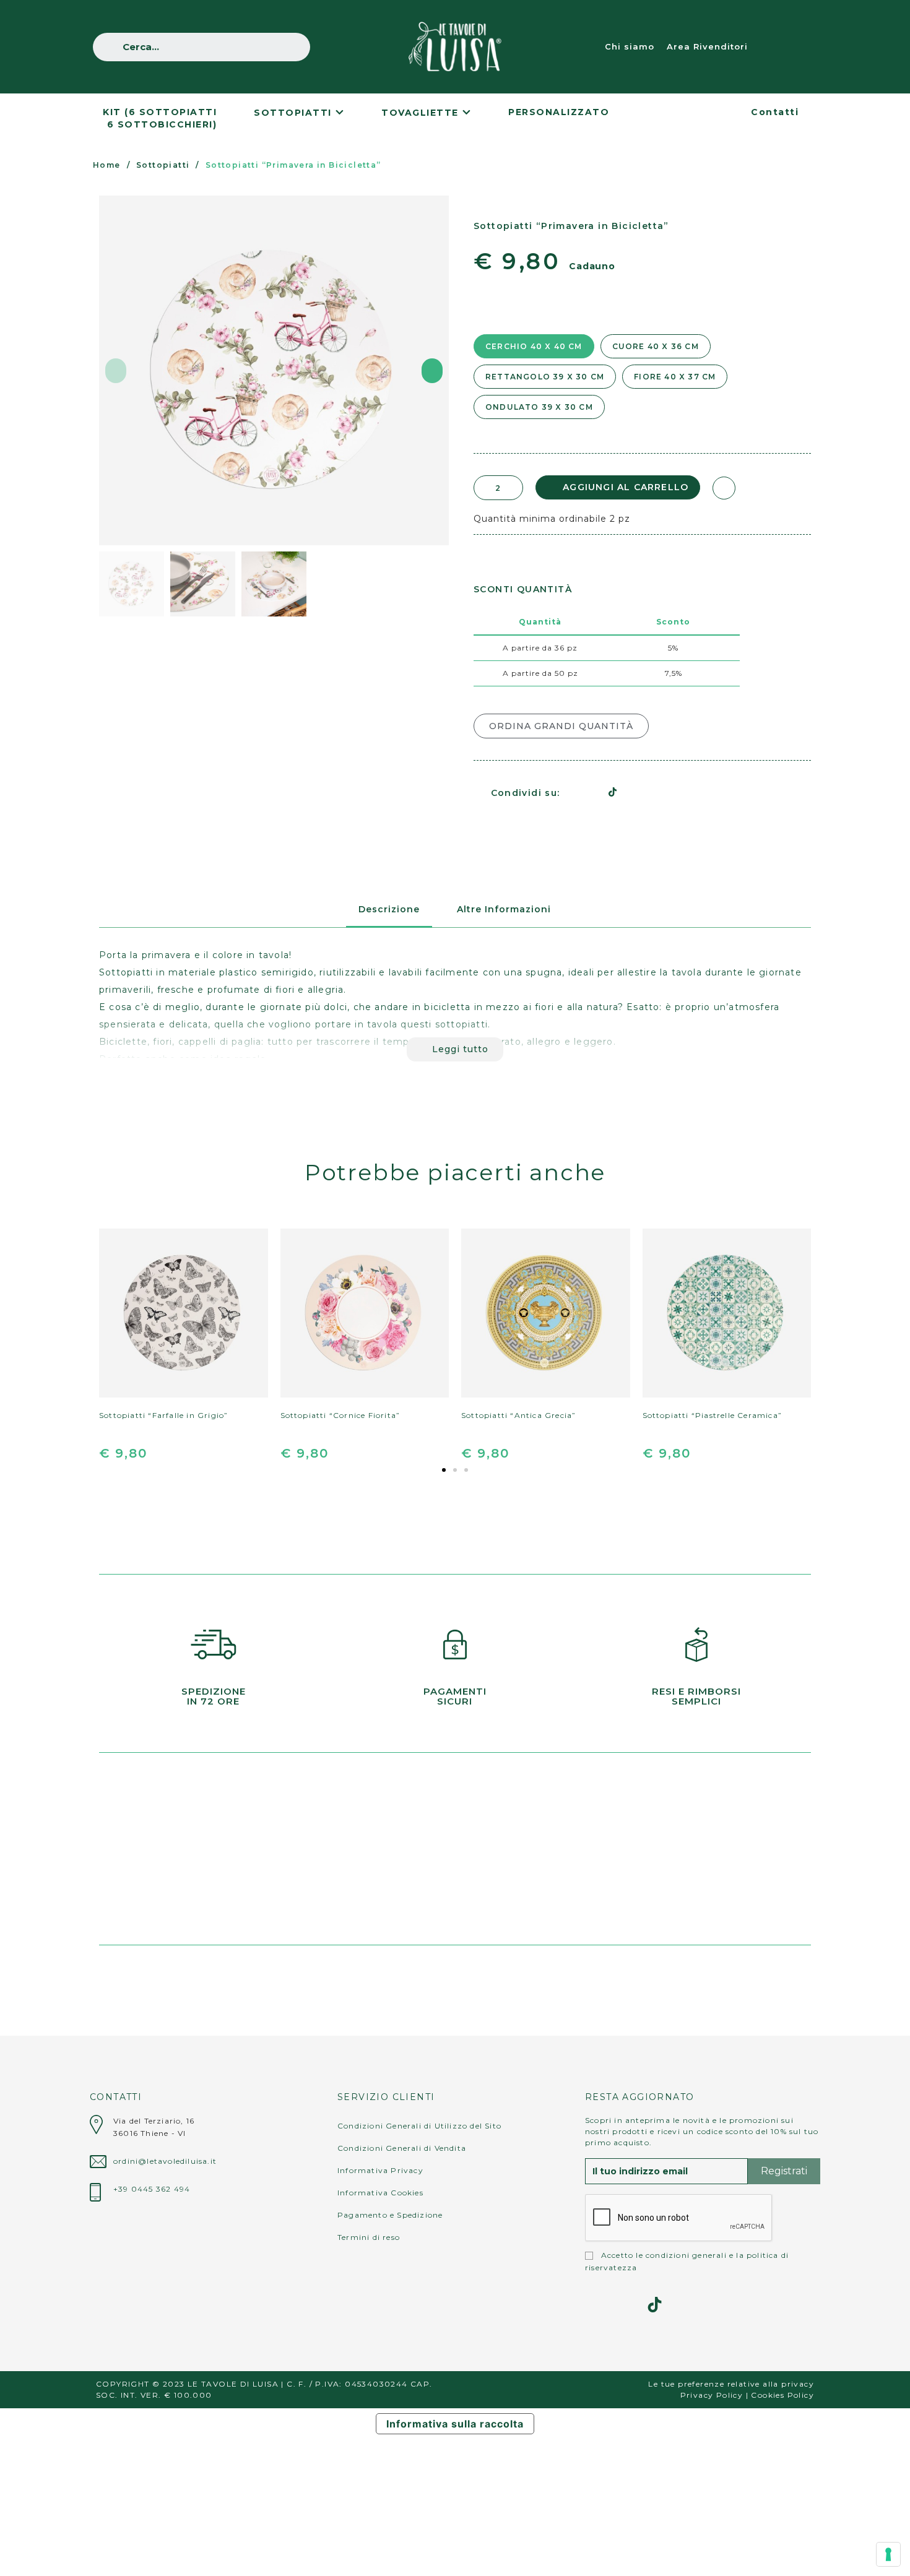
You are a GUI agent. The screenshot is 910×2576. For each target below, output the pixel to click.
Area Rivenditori (707, 46)
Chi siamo (630, 46)
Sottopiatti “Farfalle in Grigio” (163, 1415)
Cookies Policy (782, 2395)
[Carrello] (804, 47)
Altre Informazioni (504, 909)
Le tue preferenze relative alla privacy (731, 2384)
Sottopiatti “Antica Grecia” (518, 1415)
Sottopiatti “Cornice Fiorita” (340, 1415)
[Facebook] (570, 792)
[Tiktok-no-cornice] (655, 2305)
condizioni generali (686, 2255)
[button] (116, 371)
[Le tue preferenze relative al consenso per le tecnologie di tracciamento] (888, 2554)
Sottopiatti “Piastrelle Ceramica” (713, 1415)
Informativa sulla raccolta (455, 2424)
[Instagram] (593, 2305)
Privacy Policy (712, 2395)
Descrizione (389, 909)
